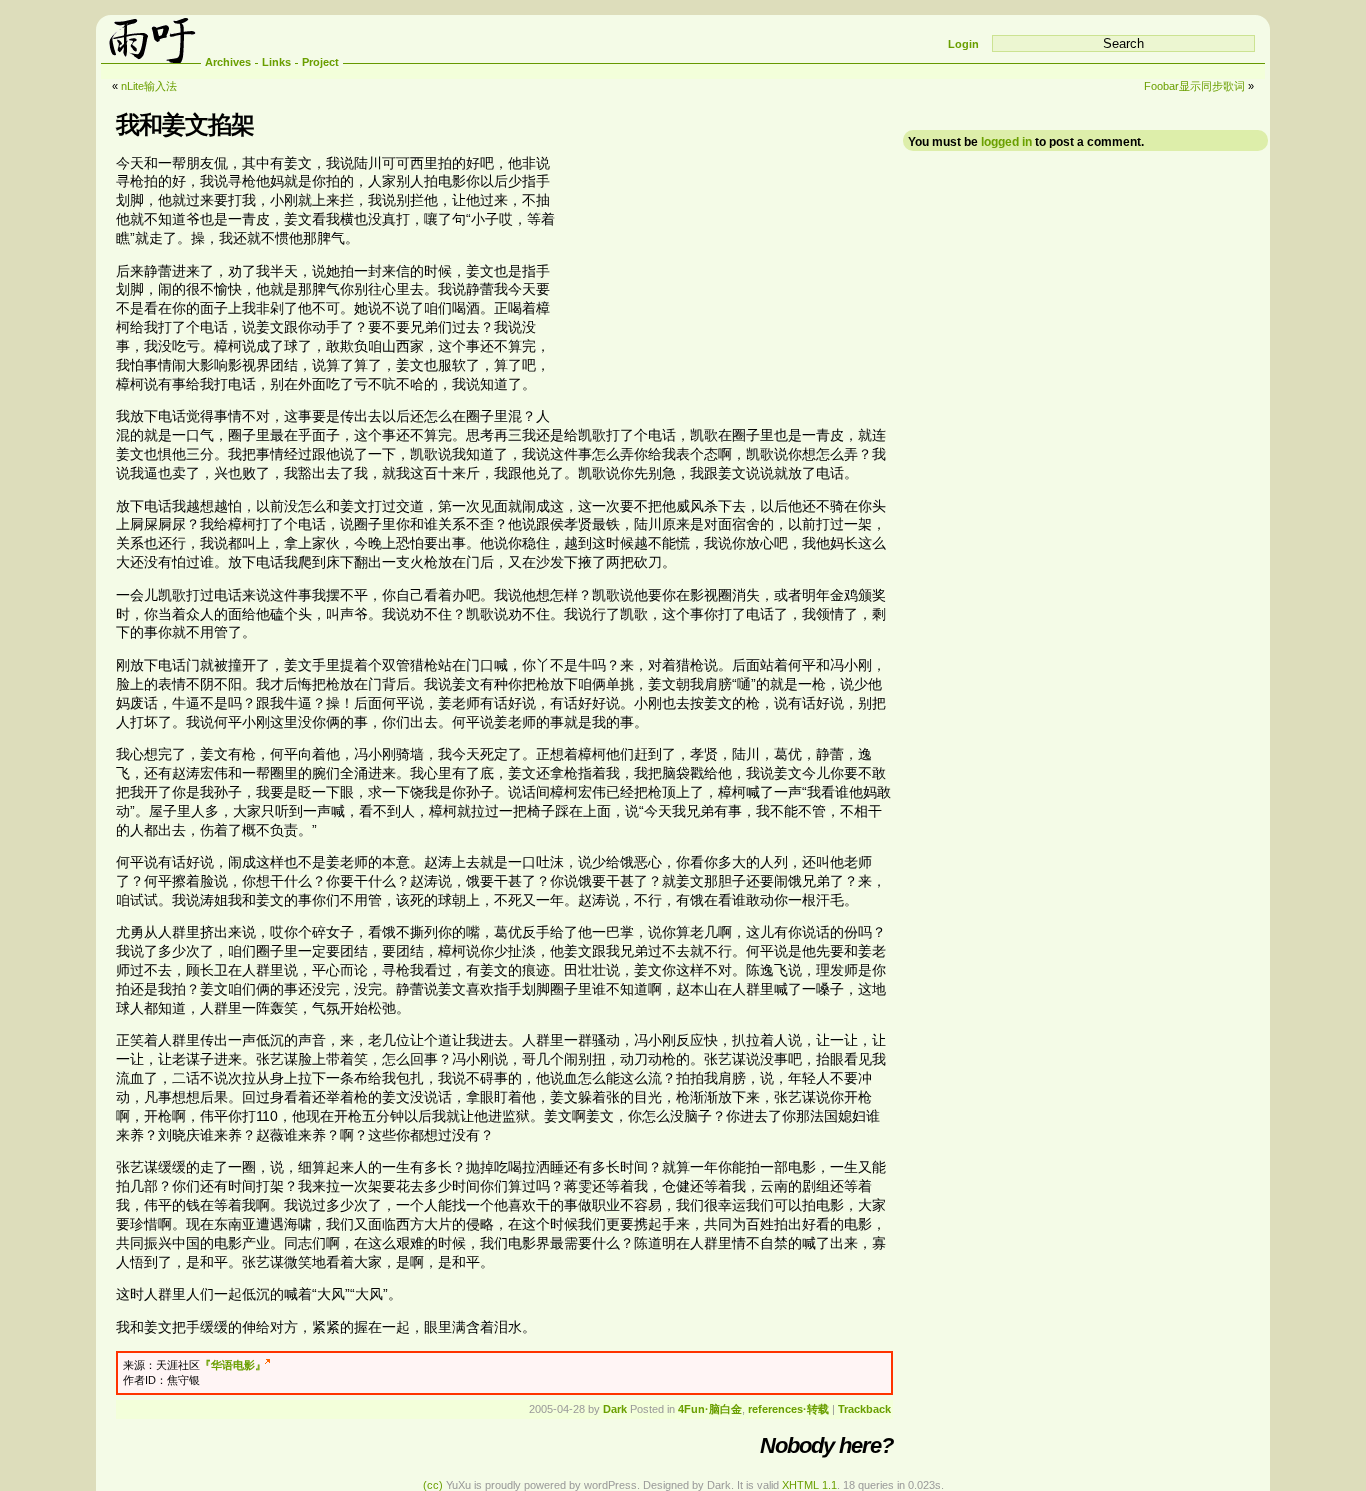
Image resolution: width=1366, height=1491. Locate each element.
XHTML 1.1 (809, 1485)
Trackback (864, 1409)
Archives (228, 62)
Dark (615, 1409)
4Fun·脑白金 (710, 1409)
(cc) (433, 1485)
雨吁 (151, 39)
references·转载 (788, 1409)
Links (276, 62)
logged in (1006, 142)
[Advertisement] (725, 281)
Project (320, 62)
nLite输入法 (149, 86)
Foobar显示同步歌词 (1194, 86)
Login (963, 44)
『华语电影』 (233, 1365)
